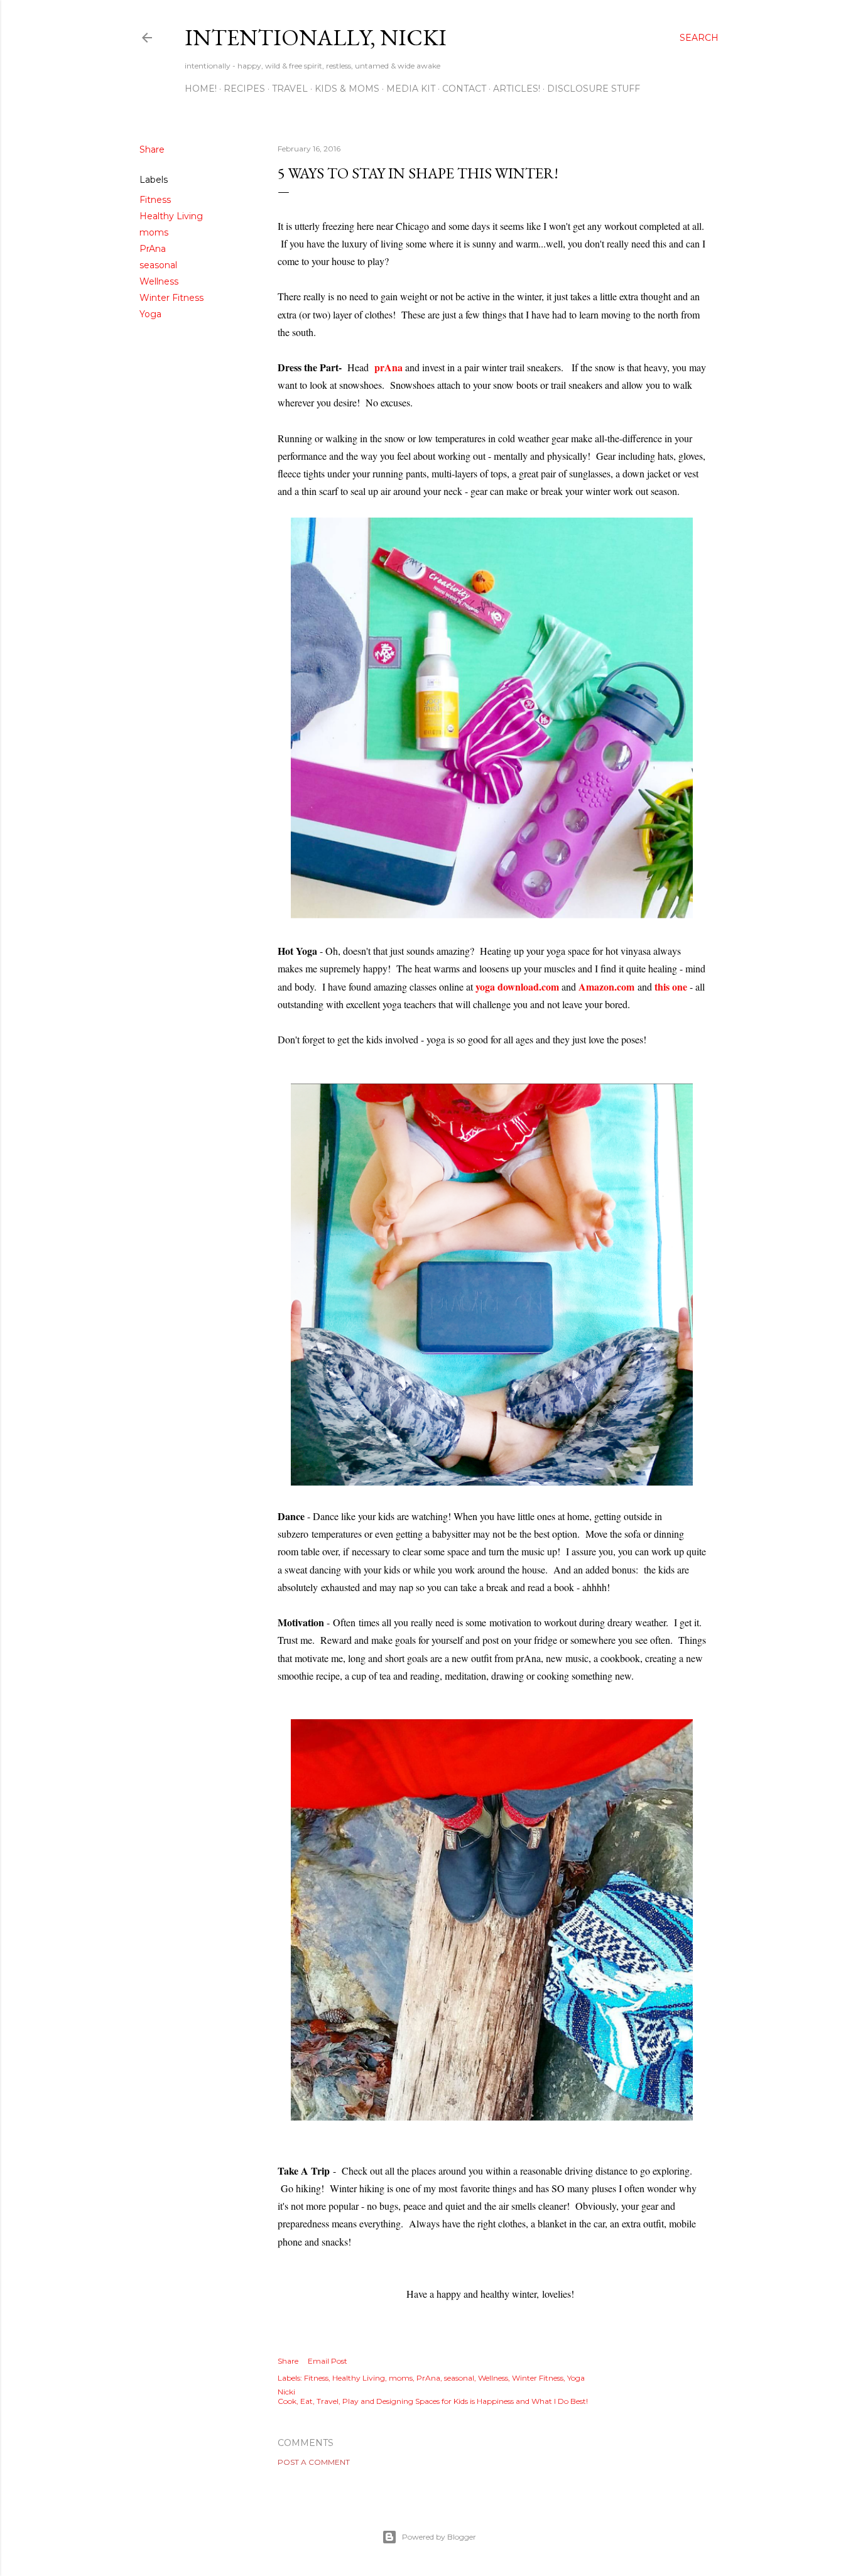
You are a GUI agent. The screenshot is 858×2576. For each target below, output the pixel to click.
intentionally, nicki (316, 37)
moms (154, 232)
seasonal (158, 265)
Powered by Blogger (439, 2537)
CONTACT (464, 89)
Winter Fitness (171, 298)
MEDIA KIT (411, 89)
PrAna (153, 249)
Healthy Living (171, 216)
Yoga (150, 314)
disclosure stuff (594, 89)
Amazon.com (606, 986)
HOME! (201, 89)
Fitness (155, 200)
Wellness (159, 281)
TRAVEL (290, 89)
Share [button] (152, 149)
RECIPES (244, 89)
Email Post (328, 2361)
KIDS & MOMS (347, 89)
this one (671, 986)
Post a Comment (314, 2462)
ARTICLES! (517, 89)
